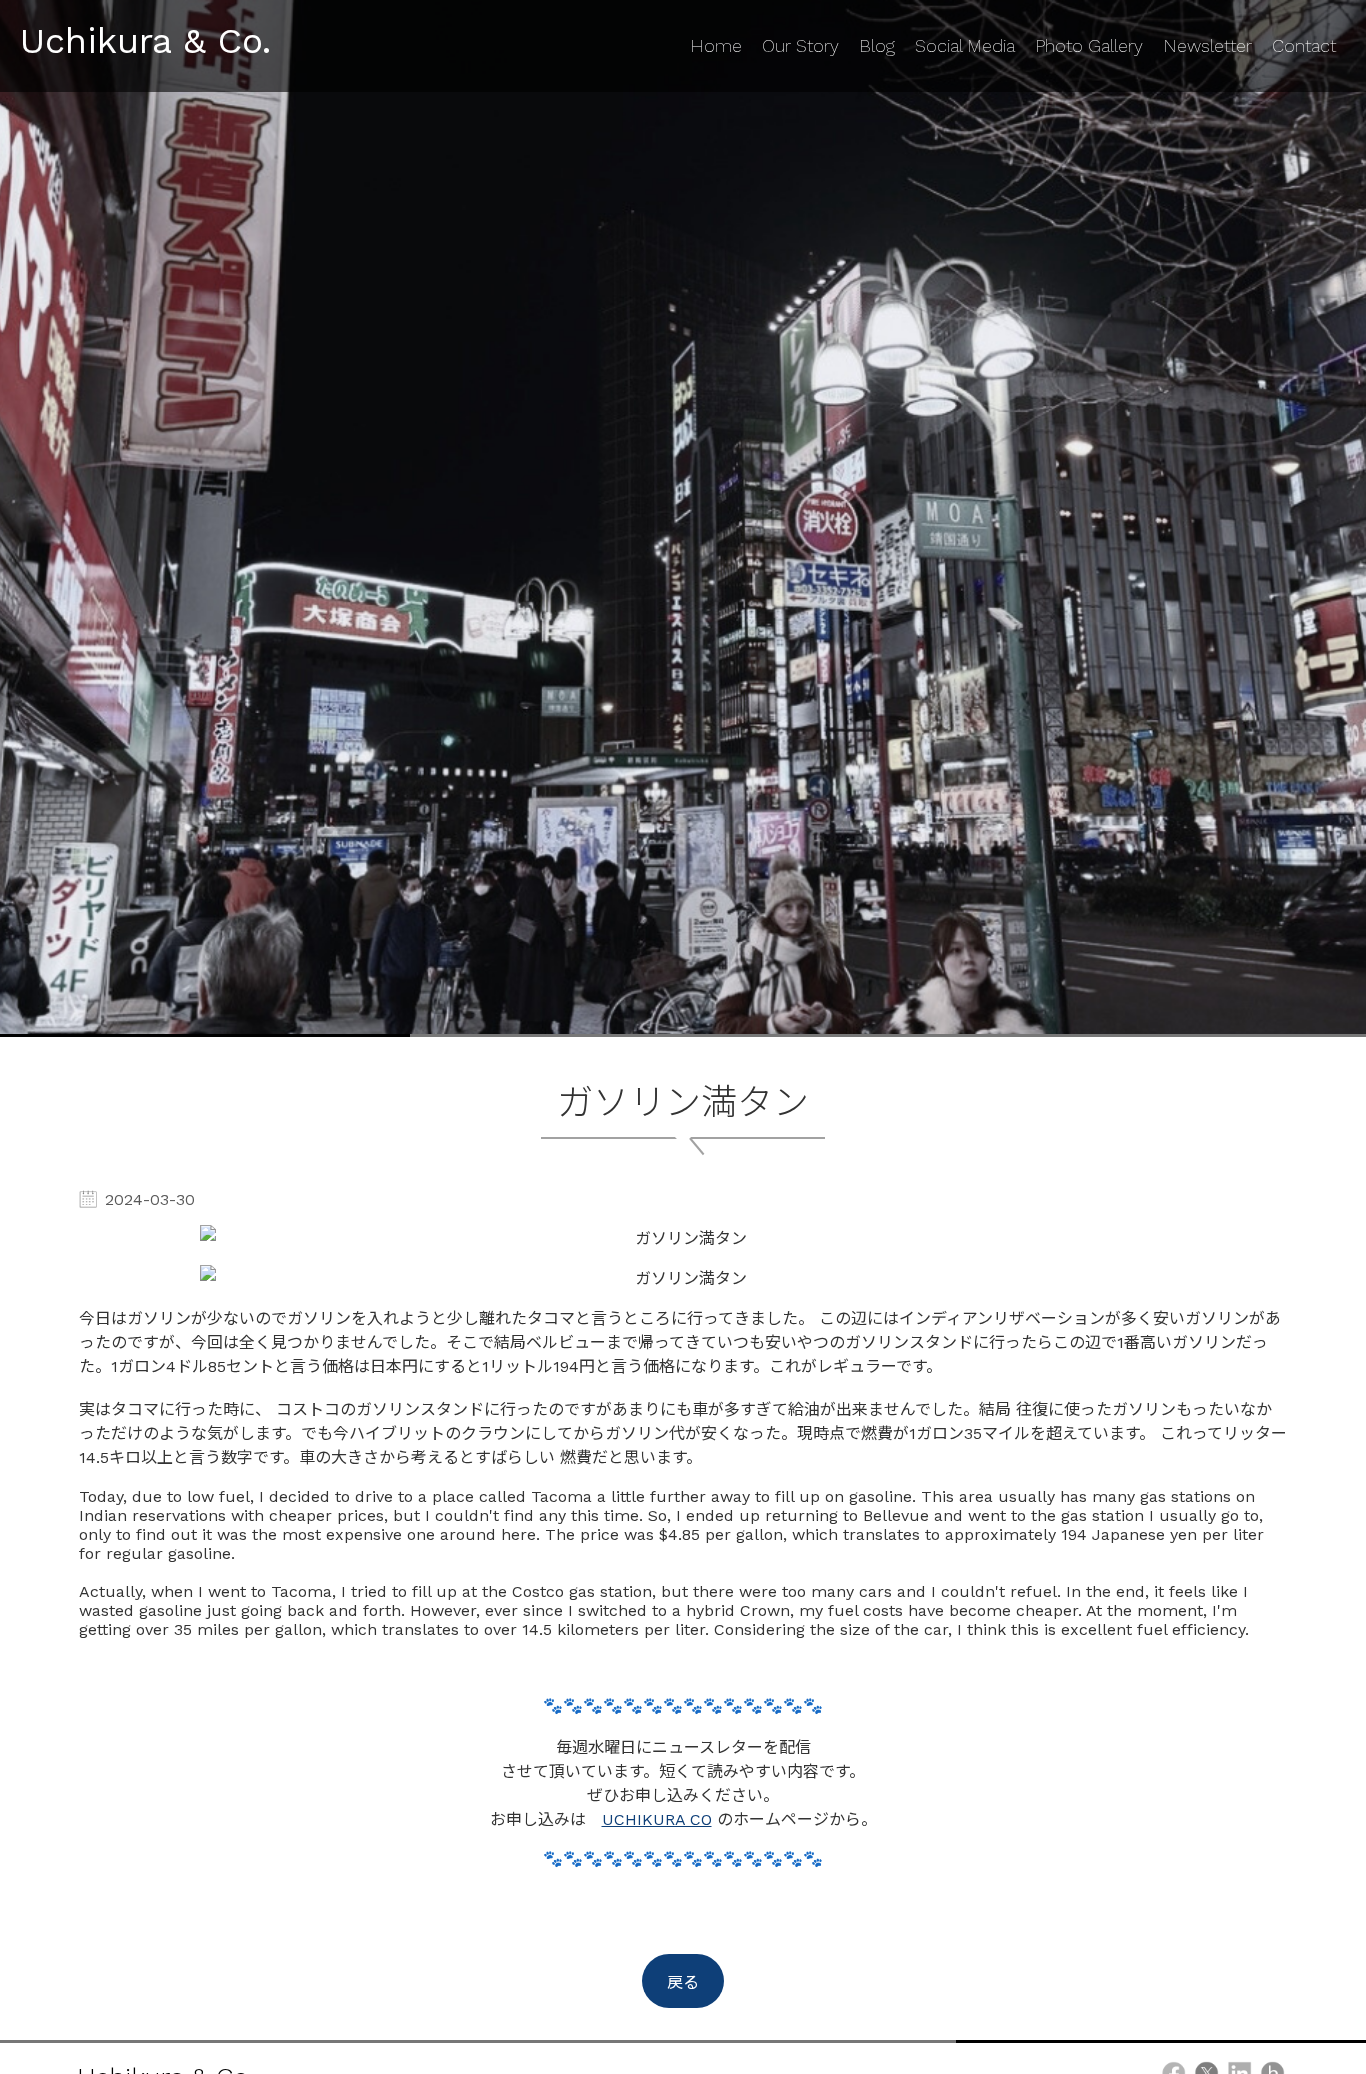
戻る (683, 1982)
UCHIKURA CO (657, 1819)
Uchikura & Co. (145, 41)
